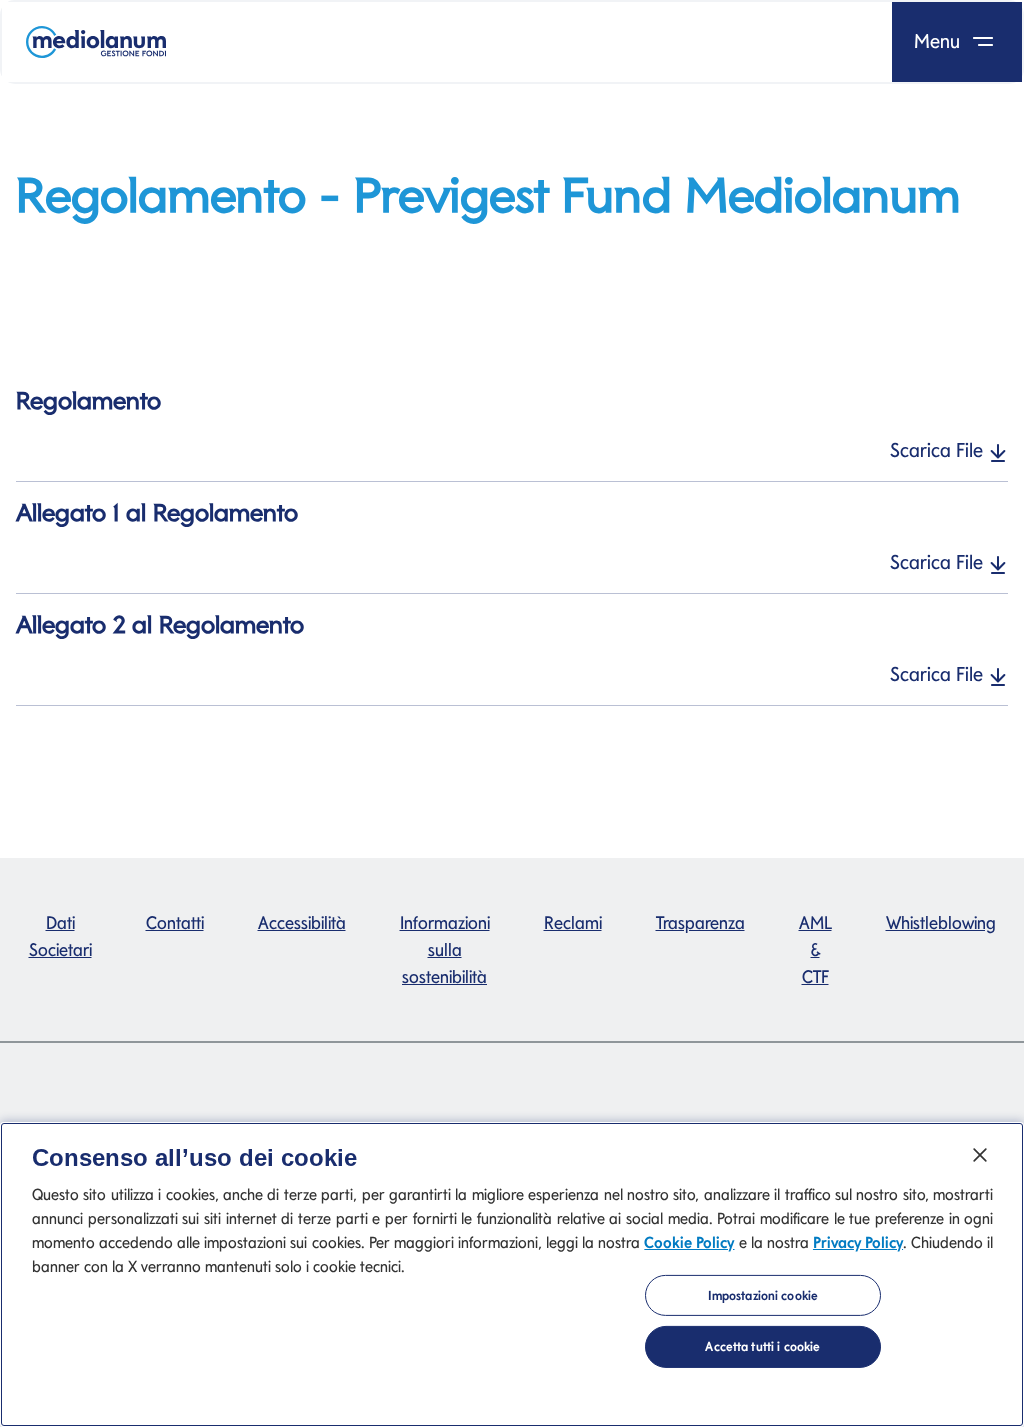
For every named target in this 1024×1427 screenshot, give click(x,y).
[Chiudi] (980, 1155)
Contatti (175, 922)
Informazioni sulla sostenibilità (445, 949)
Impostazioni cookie (763, 1295)
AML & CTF (815, 949)
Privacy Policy (858, 1242)
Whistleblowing (941, 922)
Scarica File (939, 450)
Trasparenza (700, 922)
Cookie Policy (689, 1242)
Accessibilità (302, 922)
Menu (939, 41)
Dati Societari (60, 936)
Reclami (573, 922)
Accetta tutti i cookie (762, 1346)
